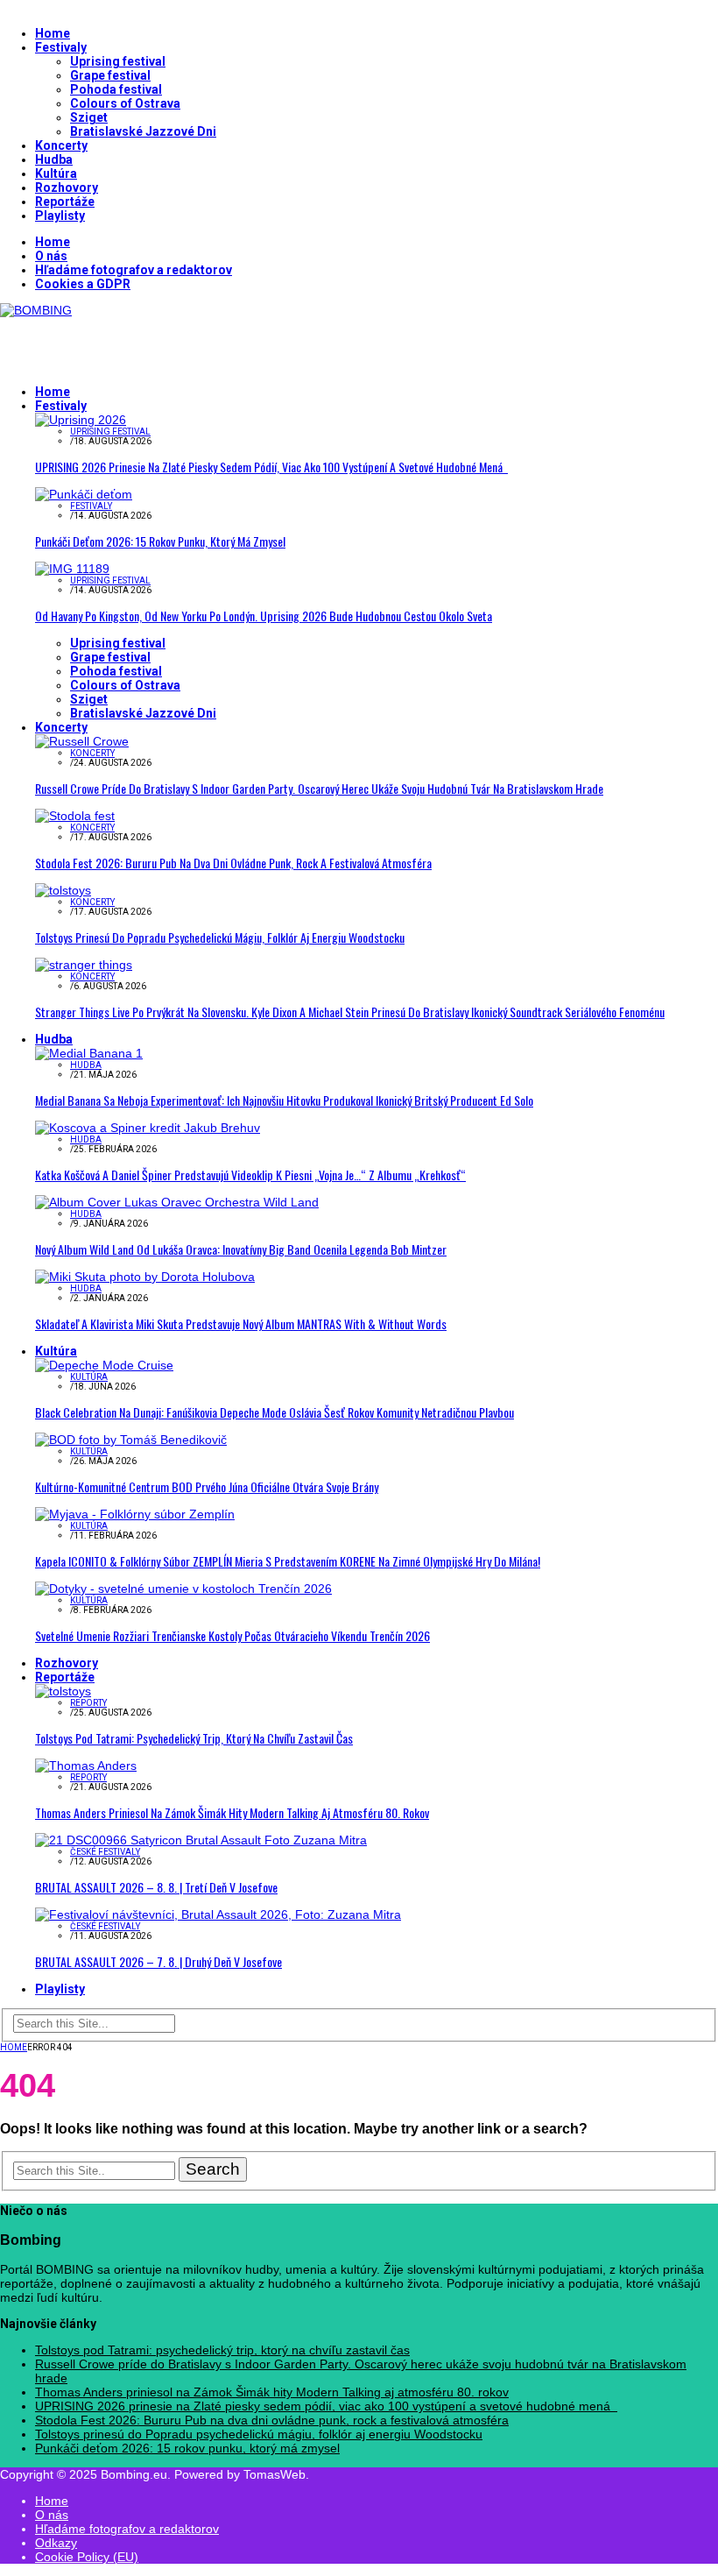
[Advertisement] (205, 343)
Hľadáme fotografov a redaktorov (134, 270)
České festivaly (105, 1852)
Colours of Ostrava (125, 103)
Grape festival (110, 75)
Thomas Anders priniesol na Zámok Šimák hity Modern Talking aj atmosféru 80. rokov (232, 1812)
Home (53, 33)
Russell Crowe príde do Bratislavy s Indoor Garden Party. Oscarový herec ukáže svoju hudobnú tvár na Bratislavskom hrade (319, 788)
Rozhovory (67, 188)
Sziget (89, 117)
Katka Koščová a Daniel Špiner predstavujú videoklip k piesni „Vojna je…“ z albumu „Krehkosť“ (250, 1175)
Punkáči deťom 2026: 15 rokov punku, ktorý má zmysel (160, 541)
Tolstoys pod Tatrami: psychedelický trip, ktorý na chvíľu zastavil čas (194, 1738)
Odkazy (56, 2543)
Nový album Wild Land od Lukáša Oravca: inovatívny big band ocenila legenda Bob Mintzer (241, 1249)
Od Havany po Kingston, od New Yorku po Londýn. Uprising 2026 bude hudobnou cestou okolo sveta (264, 616)
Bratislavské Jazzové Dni (143, 131)
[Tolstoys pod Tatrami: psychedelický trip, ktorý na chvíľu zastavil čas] (63, 1691)
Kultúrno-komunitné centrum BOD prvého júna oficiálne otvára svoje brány (207, 1486)
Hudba (54, 159)
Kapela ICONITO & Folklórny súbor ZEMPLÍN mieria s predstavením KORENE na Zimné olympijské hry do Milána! (288, 1561)
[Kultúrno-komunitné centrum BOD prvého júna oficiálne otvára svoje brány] (131, 1440)
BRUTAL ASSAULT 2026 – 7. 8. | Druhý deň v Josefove (158, 1961)
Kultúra (56, 173)
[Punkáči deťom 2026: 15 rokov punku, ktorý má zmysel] (84, 494)
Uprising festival (118, 61)
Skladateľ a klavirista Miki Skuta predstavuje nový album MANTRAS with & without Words (241, 1323)
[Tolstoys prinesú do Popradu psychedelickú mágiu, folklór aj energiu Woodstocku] (63, 890)
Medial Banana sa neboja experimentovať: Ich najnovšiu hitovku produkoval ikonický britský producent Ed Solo (284, 1100)
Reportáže (65, 202)
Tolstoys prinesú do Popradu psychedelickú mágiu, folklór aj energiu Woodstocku (220, 937)
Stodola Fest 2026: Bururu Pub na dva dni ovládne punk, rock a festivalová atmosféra (233, 863)
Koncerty (61, 145)
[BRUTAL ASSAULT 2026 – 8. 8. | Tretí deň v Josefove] (201, 1840)
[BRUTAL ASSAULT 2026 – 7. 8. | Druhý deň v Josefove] (218, 1914)
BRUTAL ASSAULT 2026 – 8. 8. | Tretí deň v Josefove (156, 1887)
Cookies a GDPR (83, 284)
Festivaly (61, 47)
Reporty (88, 1703)
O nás (51, 256)
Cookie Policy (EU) (87, 2557)
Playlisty (60, 216)
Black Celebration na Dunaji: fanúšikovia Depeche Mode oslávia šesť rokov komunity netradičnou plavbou (275, 1412)
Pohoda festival (116, 89)
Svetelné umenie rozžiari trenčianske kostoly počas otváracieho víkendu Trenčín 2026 (232, 1635)
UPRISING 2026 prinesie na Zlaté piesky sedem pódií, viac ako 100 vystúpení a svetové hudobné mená (271, 467)
